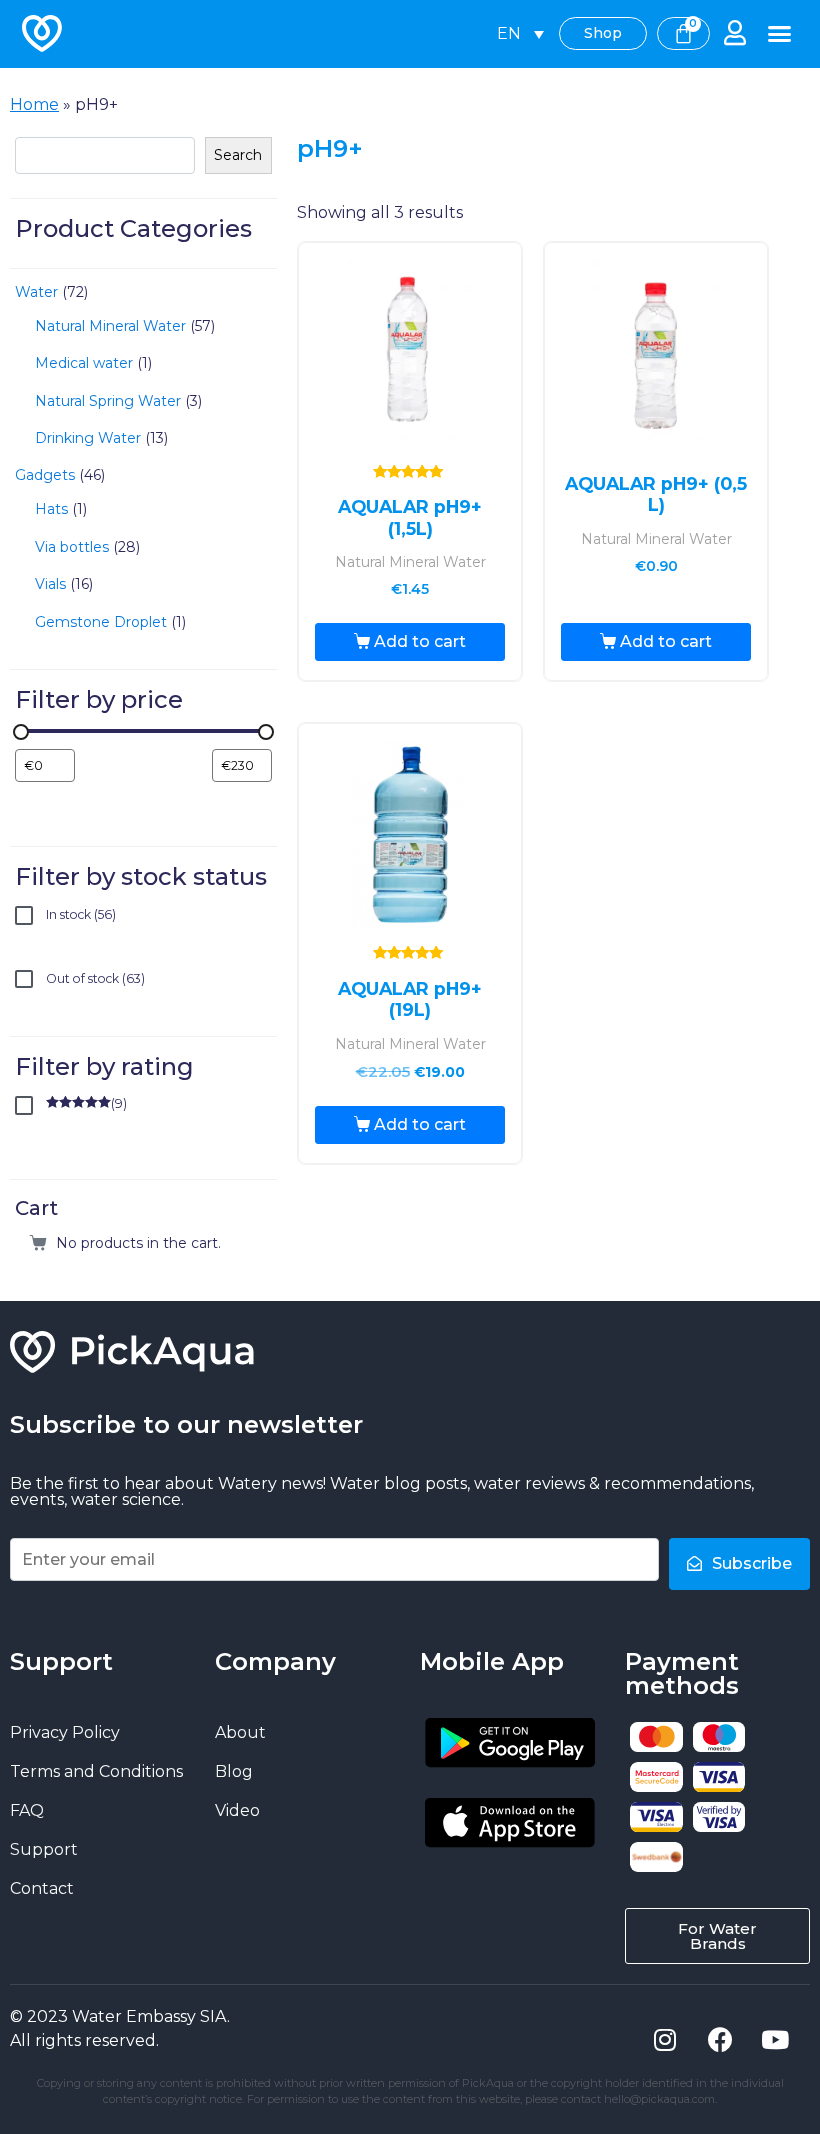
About (240, 1732)
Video (237, 1810)
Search (238, 155)
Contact (42, 1888)
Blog (234, 1771)
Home (34, 104)
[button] (780, 34)
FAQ (27, 1810)
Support (44, 1849)
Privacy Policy (65, 1732)
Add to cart (420, 641)
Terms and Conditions (96, 1771)
